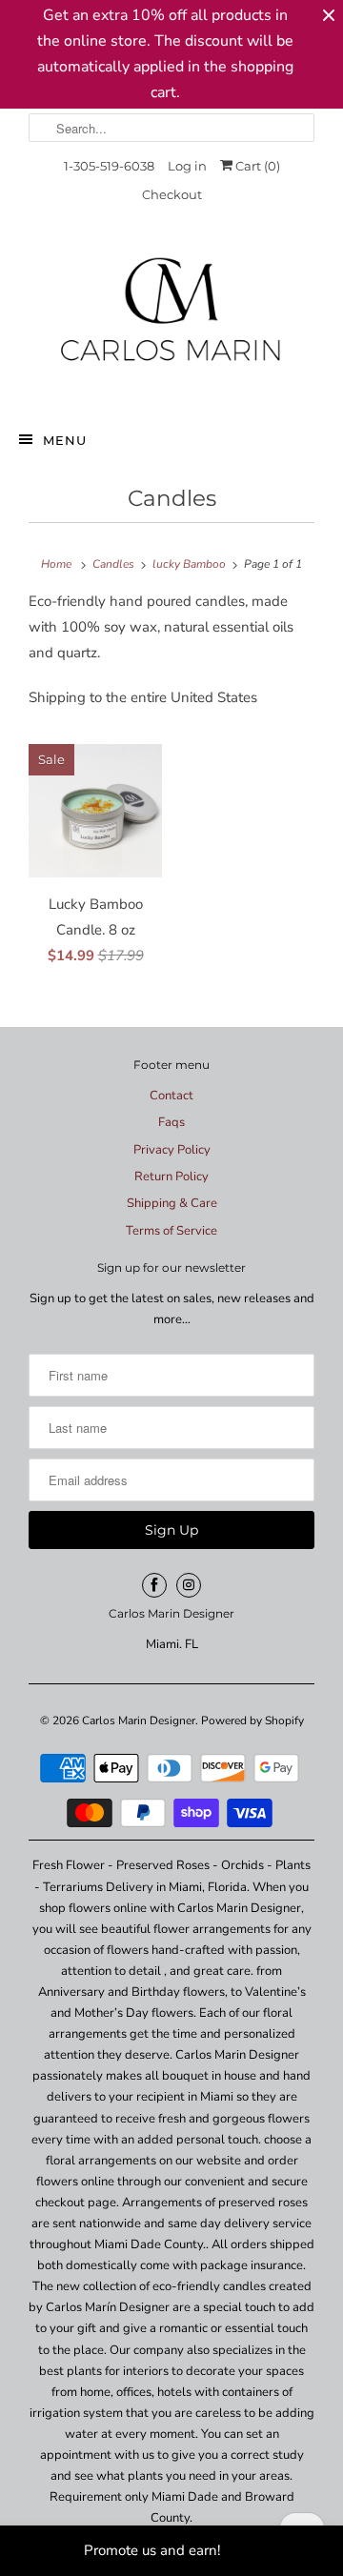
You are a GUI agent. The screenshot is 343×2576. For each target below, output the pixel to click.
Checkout (172, 194)
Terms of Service (171, 1231)
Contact (171, 1096)
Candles (172, 498)
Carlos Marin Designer (139, 1721)
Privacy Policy (172, 1150)
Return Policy (171, 1177)
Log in (187, 166)
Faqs (171, 1122)
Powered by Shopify (252, 1721)
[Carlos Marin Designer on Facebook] (154, 1585)
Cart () (256, 166)
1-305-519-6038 (109, 166)
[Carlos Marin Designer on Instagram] (189, 1585)
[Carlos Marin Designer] (171, 317)
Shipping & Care (172, 1203)
